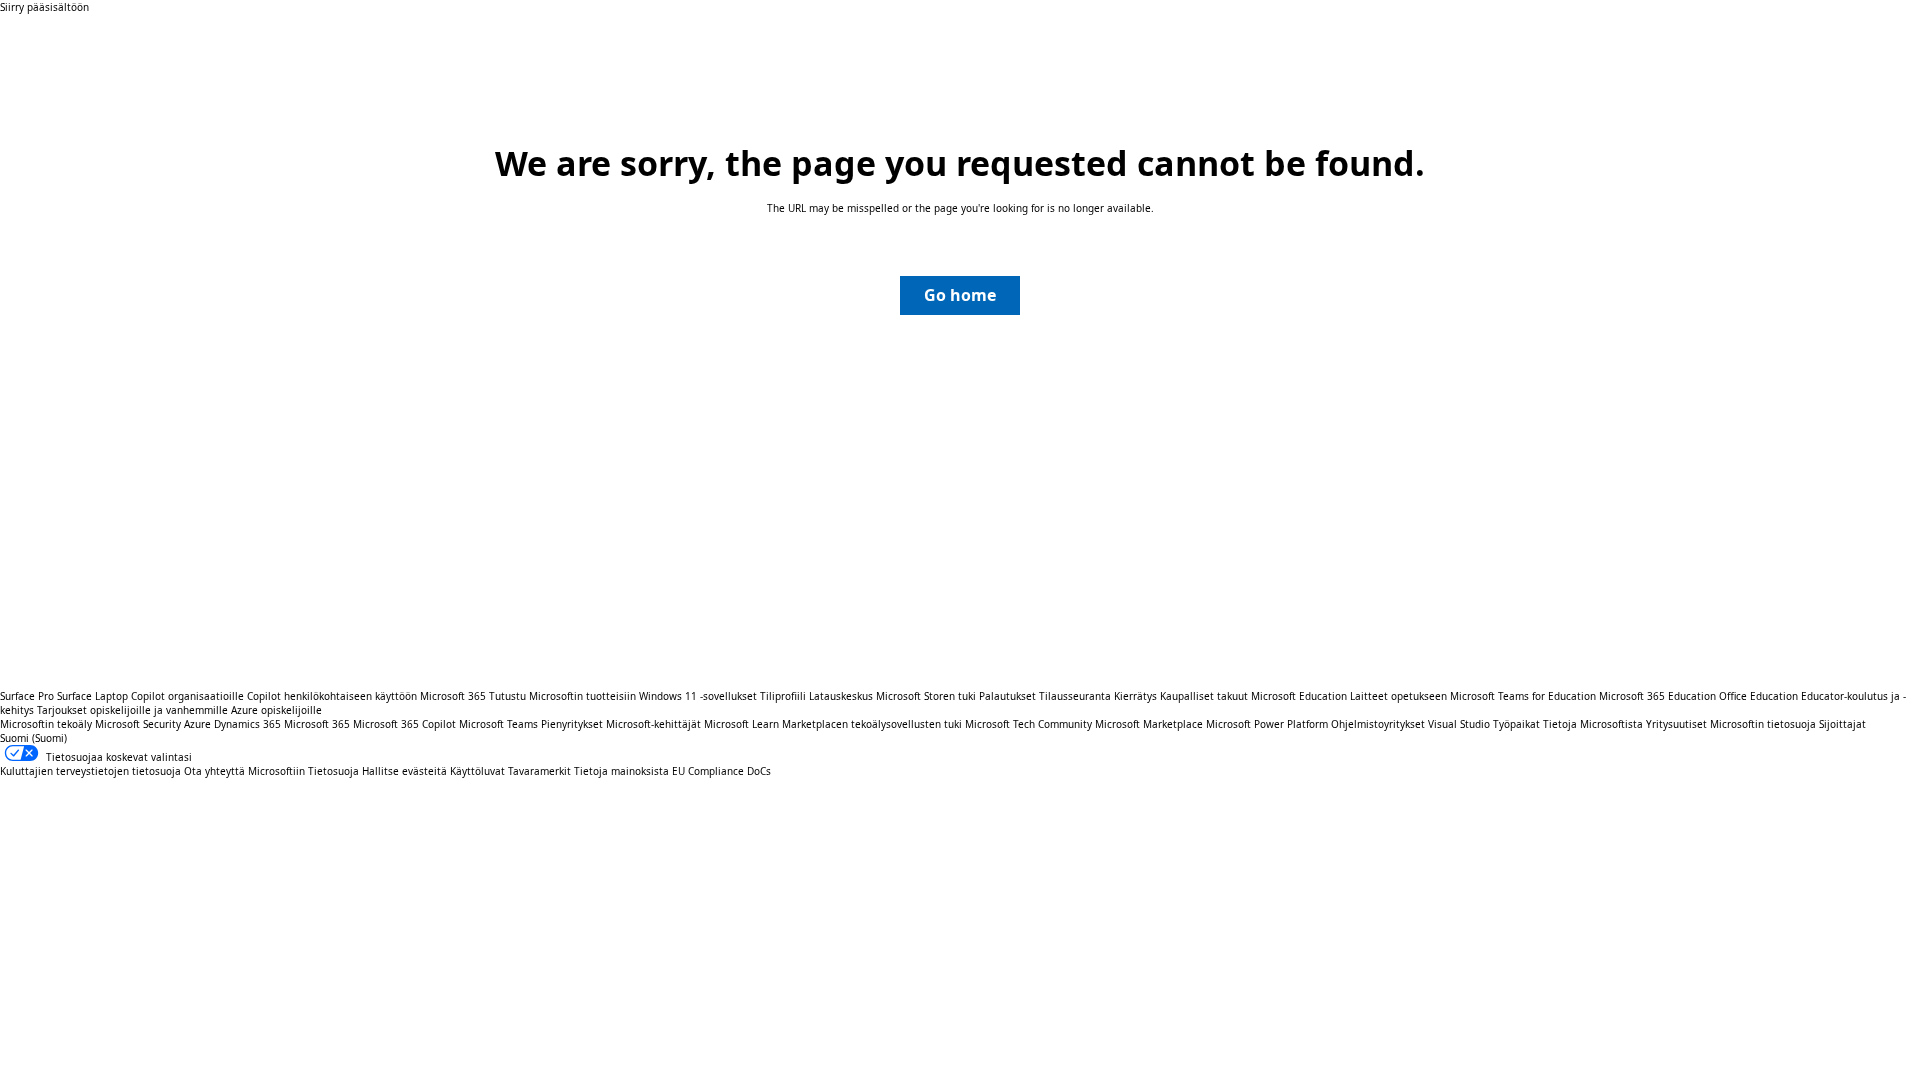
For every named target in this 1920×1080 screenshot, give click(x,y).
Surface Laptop (92, 696)
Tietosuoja (333, 771)
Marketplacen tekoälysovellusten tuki (872, 724)
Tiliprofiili (783, 696)
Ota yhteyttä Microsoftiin (244, 771)
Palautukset (1007, 696)
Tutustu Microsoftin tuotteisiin (562, 696)
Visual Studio (1459, 724)
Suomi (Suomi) (33, 738)
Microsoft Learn (741, 724)
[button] (960, 295)
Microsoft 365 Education (1657, 696)
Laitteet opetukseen (1398, 696)
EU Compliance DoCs (721, 771)
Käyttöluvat (477, 771)
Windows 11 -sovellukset (698, 696)
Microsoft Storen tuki (926, 696)
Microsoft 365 (453, 696)
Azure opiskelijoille (276, 710)
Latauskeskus (841, 696)
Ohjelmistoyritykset (1378, 724)
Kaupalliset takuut (1204, 696)
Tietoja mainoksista (621, 771)
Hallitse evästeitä (404, 771)
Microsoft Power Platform (1267, 724)
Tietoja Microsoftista (1593, 724)
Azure (197, 724)
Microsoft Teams (498, 724)
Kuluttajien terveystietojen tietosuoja (90, 771)
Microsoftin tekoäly (46, 724)
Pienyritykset (572, 724)
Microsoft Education (1299, 696)
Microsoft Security (138, 724)
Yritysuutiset (1676, 724)
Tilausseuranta (1075, 696)
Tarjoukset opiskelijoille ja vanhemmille (132, 710)
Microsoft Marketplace (1149, 724)
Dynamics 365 (247, 724)
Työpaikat (1516, 724)
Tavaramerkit (539, 771)
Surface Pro (27, 696)
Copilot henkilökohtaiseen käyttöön (332, 696)
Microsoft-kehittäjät (653, 724)
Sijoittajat (1842, 724)
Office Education (1758, 696)
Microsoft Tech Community (1028, 724)
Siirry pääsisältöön (44, 7)
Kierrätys (1137, 696)
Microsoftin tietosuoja (1763, 724)
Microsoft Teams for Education (1523, 696)
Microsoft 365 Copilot (404, 724)
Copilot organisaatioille (187, 696)
